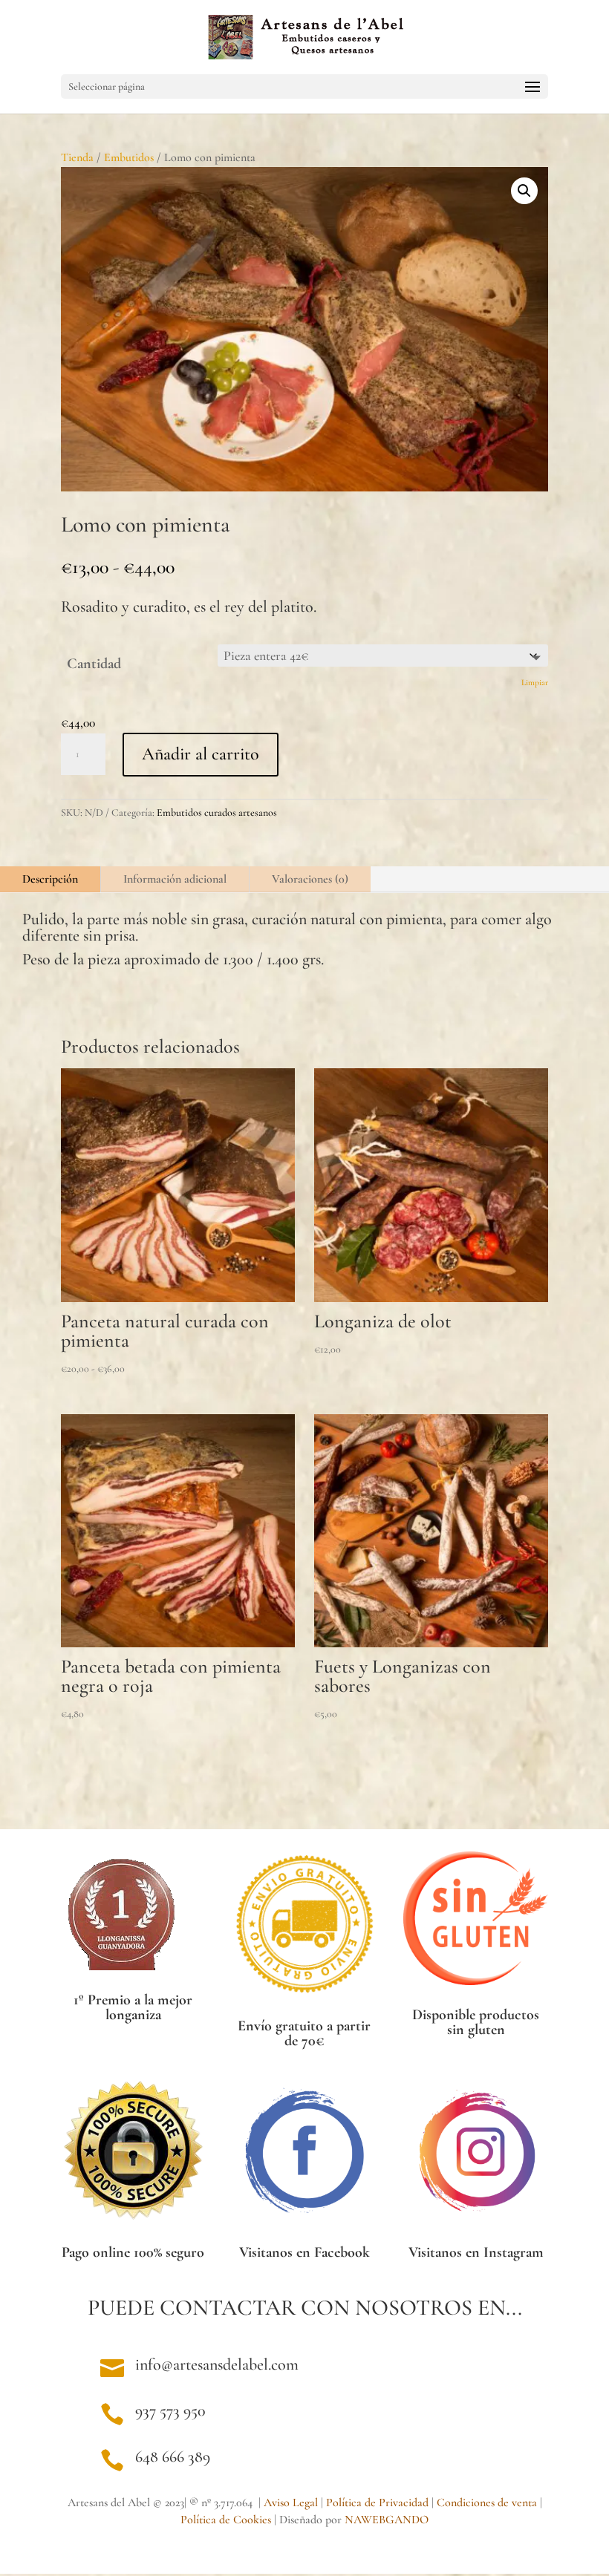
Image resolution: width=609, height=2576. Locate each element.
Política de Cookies (226, 2520)
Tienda (77, 157)
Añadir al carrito (201, 754)
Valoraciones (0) (310, 879)
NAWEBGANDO (387, 2520)
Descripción (50, 879)
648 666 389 (173, 2456)
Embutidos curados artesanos (217, 813)
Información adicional (175, 879)
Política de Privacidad (377, 2503)
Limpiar (535, 682)
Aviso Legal (291, 2503)
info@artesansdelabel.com (217, 2364)
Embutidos (129, 157)
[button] (524, 191)
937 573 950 (170, 2410)
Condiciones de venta (487, 2503)
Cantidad (94, 664)
